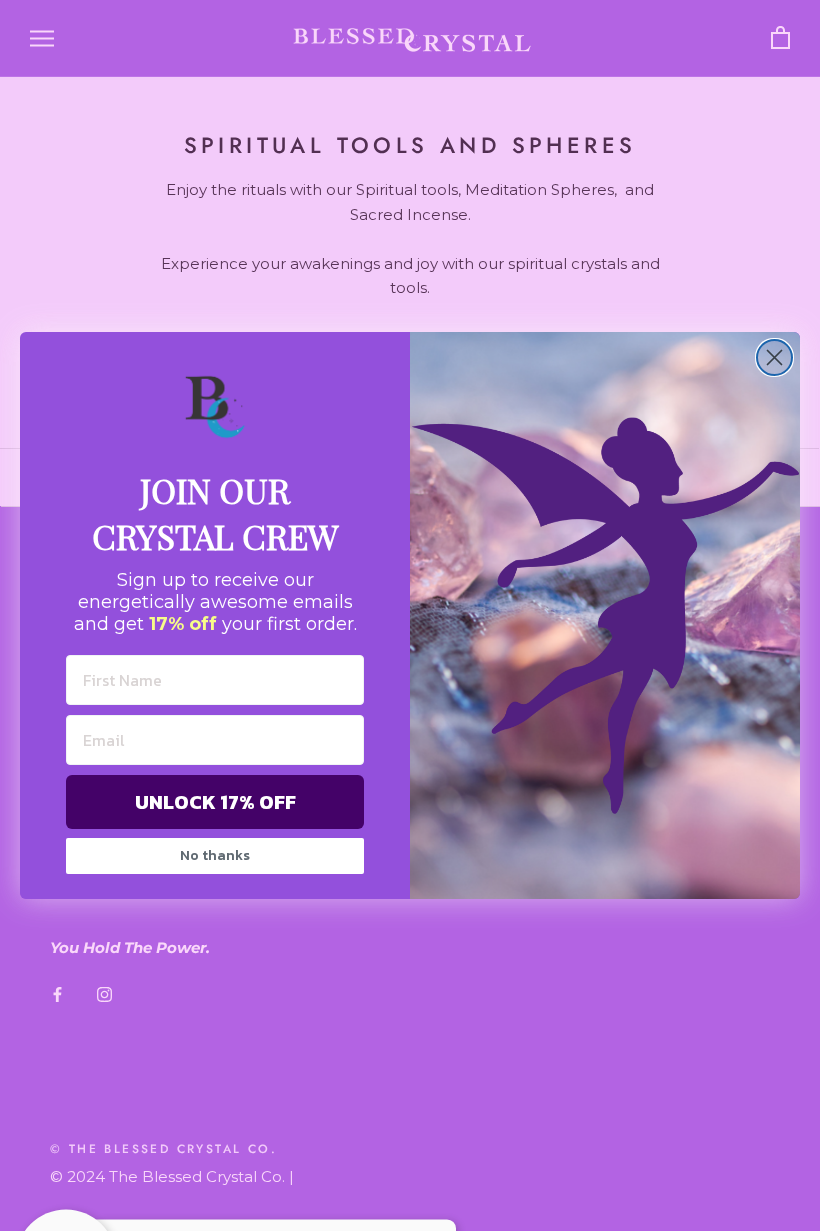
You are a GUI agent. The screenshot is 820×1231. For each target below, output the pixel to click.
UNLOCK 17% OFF (215, 802)
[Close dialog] (774, 357)
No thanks (215, 855)
